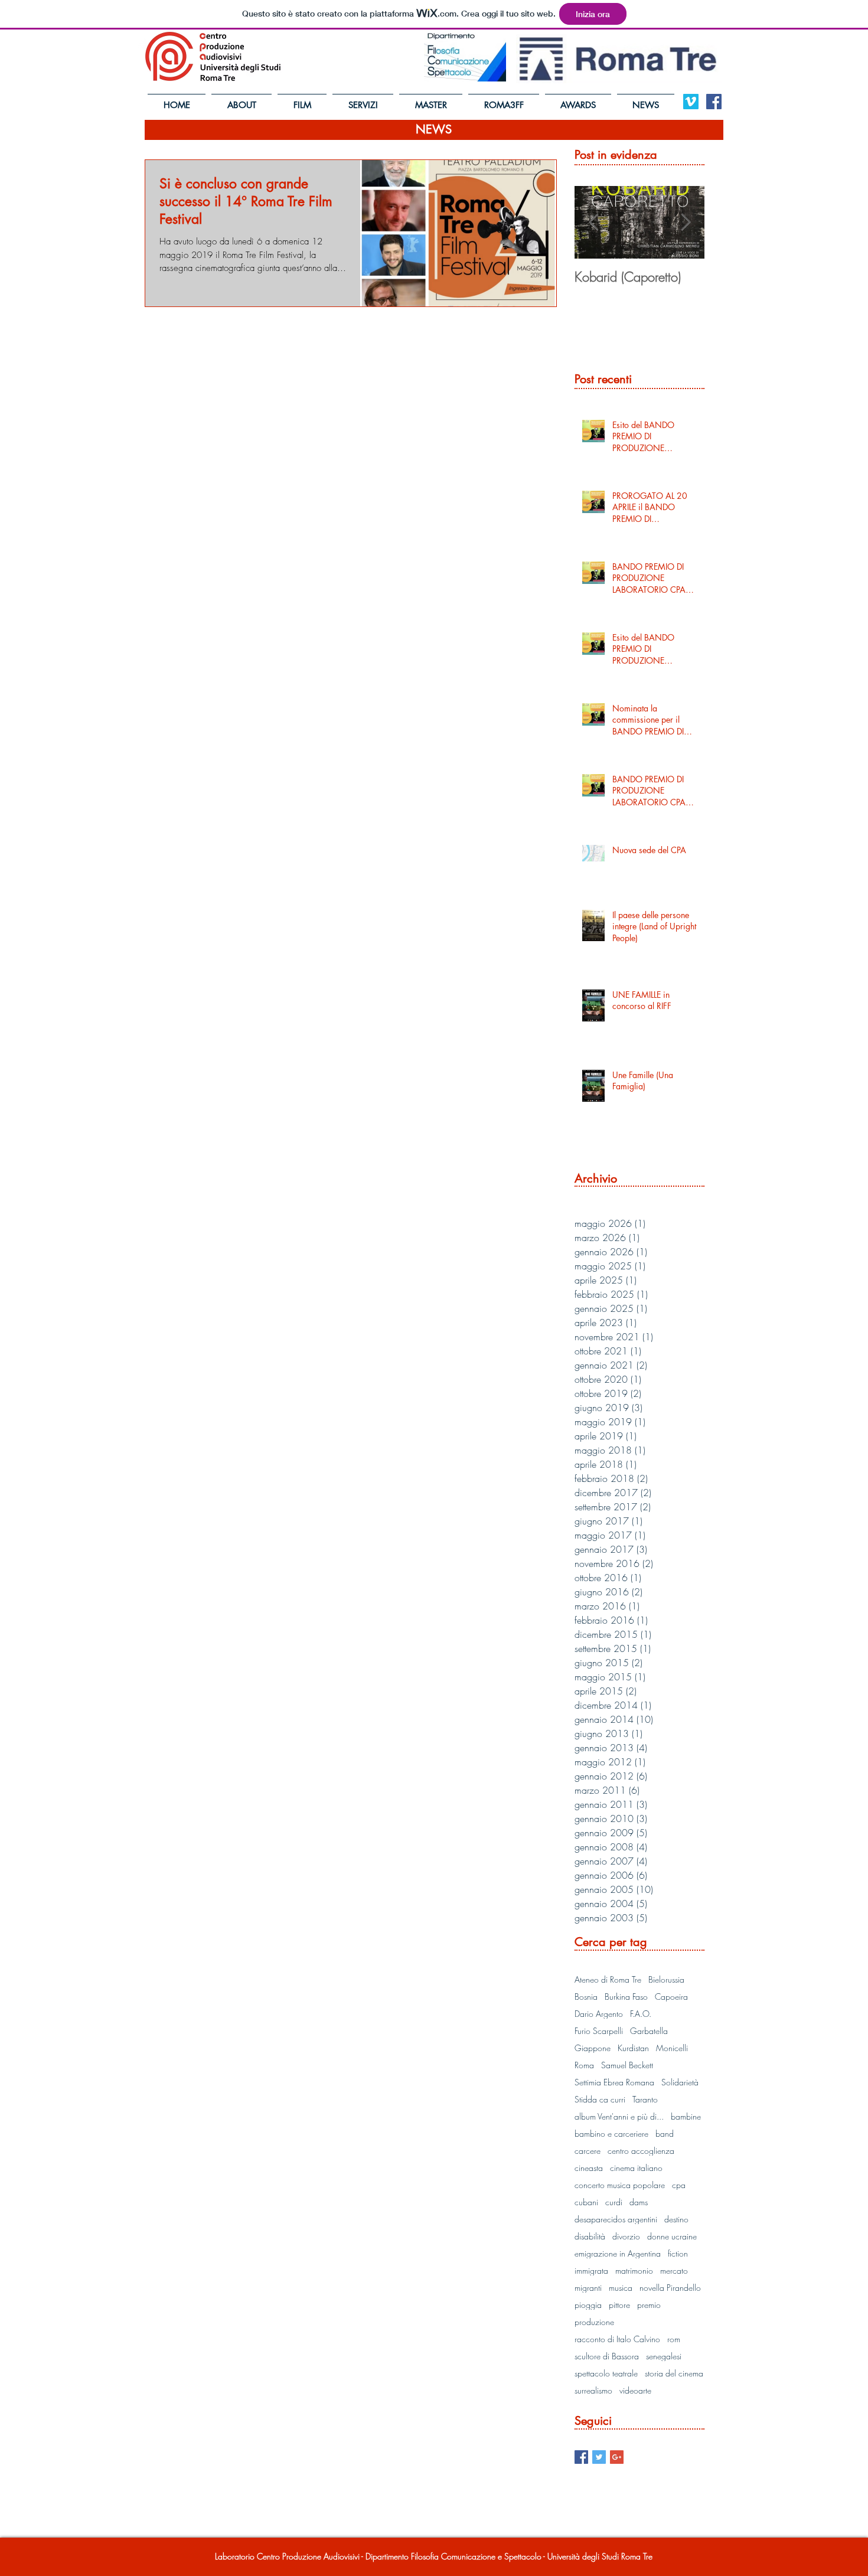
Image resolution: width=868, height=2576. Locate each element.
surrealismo (593, 2390)
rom (674, 2339)
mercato (674, 2270)
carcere (588, 2151)
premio (649, 2305)
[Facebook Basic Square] (581, 2457)
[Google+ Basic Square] (617, 2457)
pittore (619, 2305)
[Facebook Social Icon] (714, 102)
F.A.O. (641, 2014)
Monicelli (672, 2048)
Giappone (593, 2048)
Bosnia (586, 1997)
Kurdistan (633, 2048)
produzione (594, 2322)
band (665, 2133)
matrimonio (634, 2270)
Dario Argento (599, 2014)
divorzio (626, 2236)
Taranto (645, 2099)
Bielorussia (666, 1979)
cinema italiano (636, 2168)
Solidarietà (680, 2082)
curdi (614, 2202)
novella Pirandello (670, 2288)
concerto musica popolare (620, 2185)
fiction (678, 2253)
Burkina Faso (626, 1997)
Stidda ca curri (600, 2099)
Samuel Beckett (627, 2065)
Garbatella (649, 2031)
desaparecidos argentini (616, 2219)
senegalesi (664, 2356)
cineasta (589, 2168)
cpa (679, 2185)
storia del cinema (674, 2373)
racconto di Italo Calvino (617, 2339)
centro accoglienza (641, 2151)
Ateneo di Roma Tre (608, 1979)
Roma (584, 2065)
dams (639, 2202)
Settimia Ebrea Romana (614, 2082)
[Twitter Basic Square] (599, 2457)
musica (621, 2288)
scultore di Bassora (607, 2356)
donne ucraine (672, 2236)
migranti (588, 2288)
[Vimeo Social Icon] (691, 102)
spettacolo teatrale (606, 2373)
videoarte (635, 2390)
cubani (586, 2202)
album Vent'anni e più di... (619, 2116)
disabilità (590, 2236)
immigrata (591, 2270)
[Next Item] (686, 222)
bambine (686, 2116)
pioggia (588, 2305)
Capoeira (671, 1997)
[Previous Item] (593, 222)
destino (676, 2219)
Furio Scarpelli (599, 2031)
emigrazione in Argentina (618, 2253)
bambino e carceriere (611, 2133)
